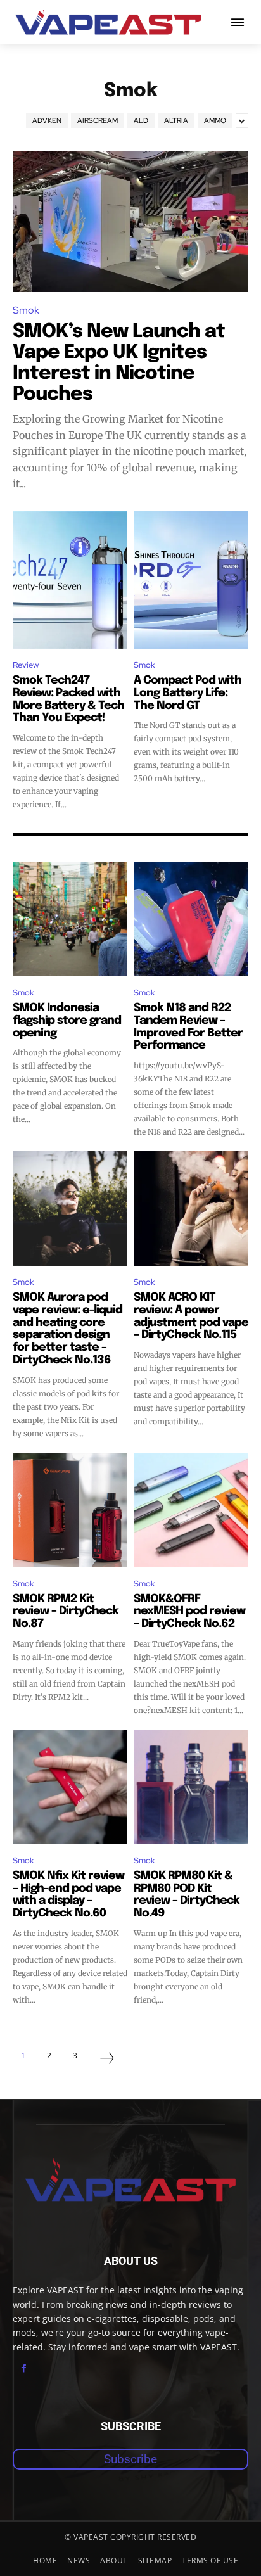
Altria (176, 120)
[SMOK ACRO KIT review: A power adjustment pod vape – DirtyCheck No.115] (191, 1208)
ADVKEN (47, 120)
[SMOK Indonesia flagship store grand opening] (70, 919)
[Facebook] (24, 2369)
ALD (141, 120)
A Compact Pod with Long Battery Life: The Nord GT (188, 693)
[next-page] (107, 2060)
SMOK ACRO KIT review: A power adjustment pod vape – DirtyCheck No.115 (191, 1316)
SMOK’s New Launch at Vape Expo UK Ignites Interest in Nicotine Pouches (119, 363)
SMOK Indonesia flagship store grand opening (67, 1021)
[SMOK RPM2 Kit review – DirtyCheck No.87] (70, 1510)
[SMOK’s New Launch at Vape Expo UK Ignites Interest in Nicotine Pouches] (130, 221)
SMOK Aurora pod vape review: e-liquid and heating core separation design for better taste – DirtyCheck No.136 (67, 1329)
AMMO (215, 120)
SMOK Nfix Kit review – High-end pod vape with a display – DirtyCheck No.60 (68, 1895)
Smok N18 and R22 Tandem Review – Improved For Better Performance (188, 1027)
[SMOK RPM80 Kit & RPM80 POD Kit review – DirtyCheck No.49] (191, 1787)
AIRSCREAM (98, 120)
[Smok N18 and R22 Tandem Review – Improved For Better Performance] (191, 919)
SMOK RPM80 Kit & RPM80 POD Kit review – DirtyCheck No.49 (187, 1895)
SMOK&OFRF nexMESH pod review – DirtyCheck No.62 (189, 1612)
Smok (26, 310)
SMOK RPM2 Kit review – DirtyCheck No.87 (66, 1612)
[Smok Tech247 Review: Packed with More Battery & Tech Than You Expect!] (70, 580)
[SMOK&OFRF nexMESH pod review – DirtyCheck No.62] (191, 1510)
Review (26, 665)
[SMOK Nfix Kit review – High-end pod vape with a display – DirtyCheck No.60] (70, 1787)
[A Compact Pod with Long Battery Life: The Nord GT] (191, 580)
